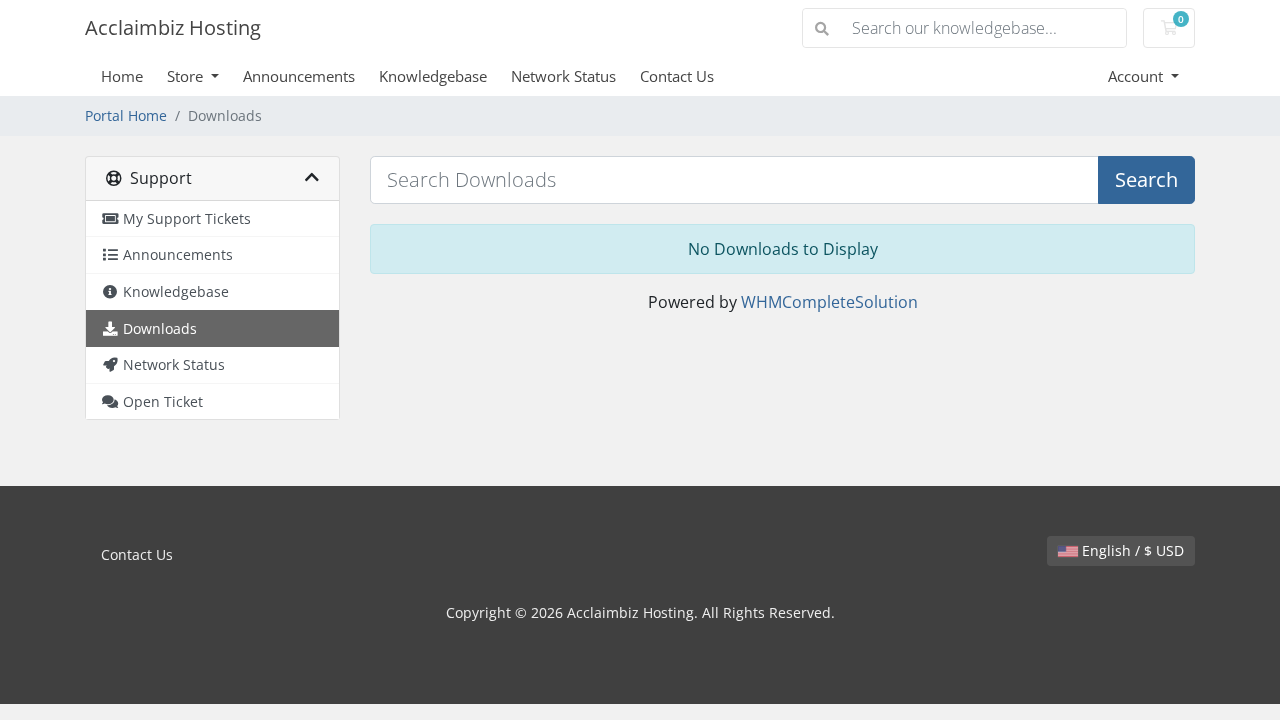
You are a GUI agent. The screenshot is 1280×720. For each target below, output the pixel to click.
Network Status (563, 76)
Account (1137, 76)
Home (122, 76)
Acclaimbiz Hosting (173, 27)
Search (1146, 179)
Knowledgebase (433, 76)
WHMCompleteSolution (829, 302)
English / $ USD (1131, 550)
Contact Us (677, 76)
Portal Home (126, 115)
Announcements (299, 76)
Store (187, 76)
